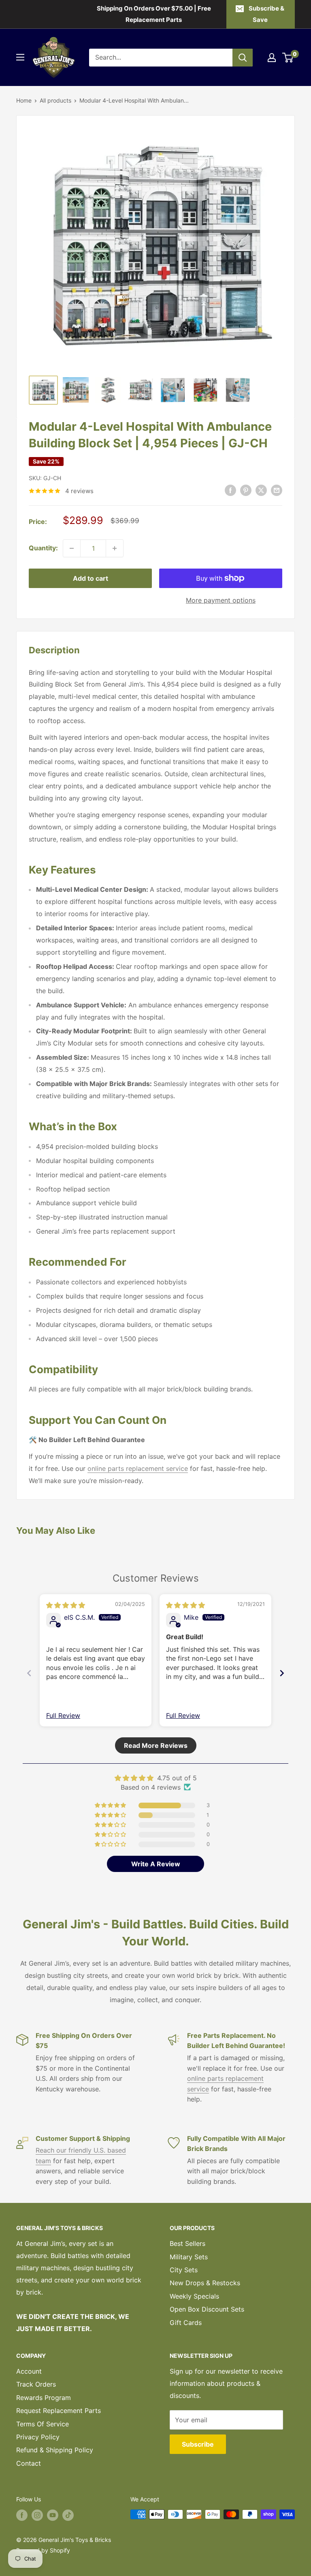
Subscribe (198, 2444)
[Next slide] (282, 1673)
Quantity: (43, 548)
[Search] (243, 58)
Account (29, 2371)
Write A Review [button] (156, 1864)
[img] (66, 1605)
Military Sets (189, 2257)
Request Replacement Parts (59, 2411)
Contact (29, 2463)
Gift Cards (186, 2323)
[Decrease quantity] (72, 548)
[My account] (272, 58)
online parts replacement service (138, 1468)
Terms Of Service (43, 2424)
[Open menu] (20, 57)
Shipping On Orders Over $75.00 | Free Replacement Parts (154, 14)
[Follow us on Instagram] (37, 2515)
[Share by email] (277, 490)
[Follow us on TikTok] (68, 2515)
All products (55, 100)
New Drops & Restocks (205, 2283)
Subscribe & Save (266, 14)
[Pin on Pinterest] (246, 490)
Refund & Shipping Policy (55, 2450)
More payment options (221, 600)
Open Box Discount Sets (207, 2309)
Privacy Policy (38, 2437)
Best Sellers (187, 2243)
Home (24, 100)
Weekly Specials (194, 2296)
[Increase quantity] (115, 548)
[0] (288, 58)
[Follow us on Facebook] (22, 2515)
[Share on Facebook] (230, 490)
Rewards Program (44, 2398)
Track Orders (36, 2384)
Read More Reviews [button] (156, 1745)
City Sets (184, 2270)
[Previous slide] (29, 1673)
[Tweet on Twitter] (261, 490)
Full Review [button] (63, 1715)
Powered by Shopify (43, 2550)
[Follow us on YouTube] (53, 2515)
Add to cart (91, 578)
